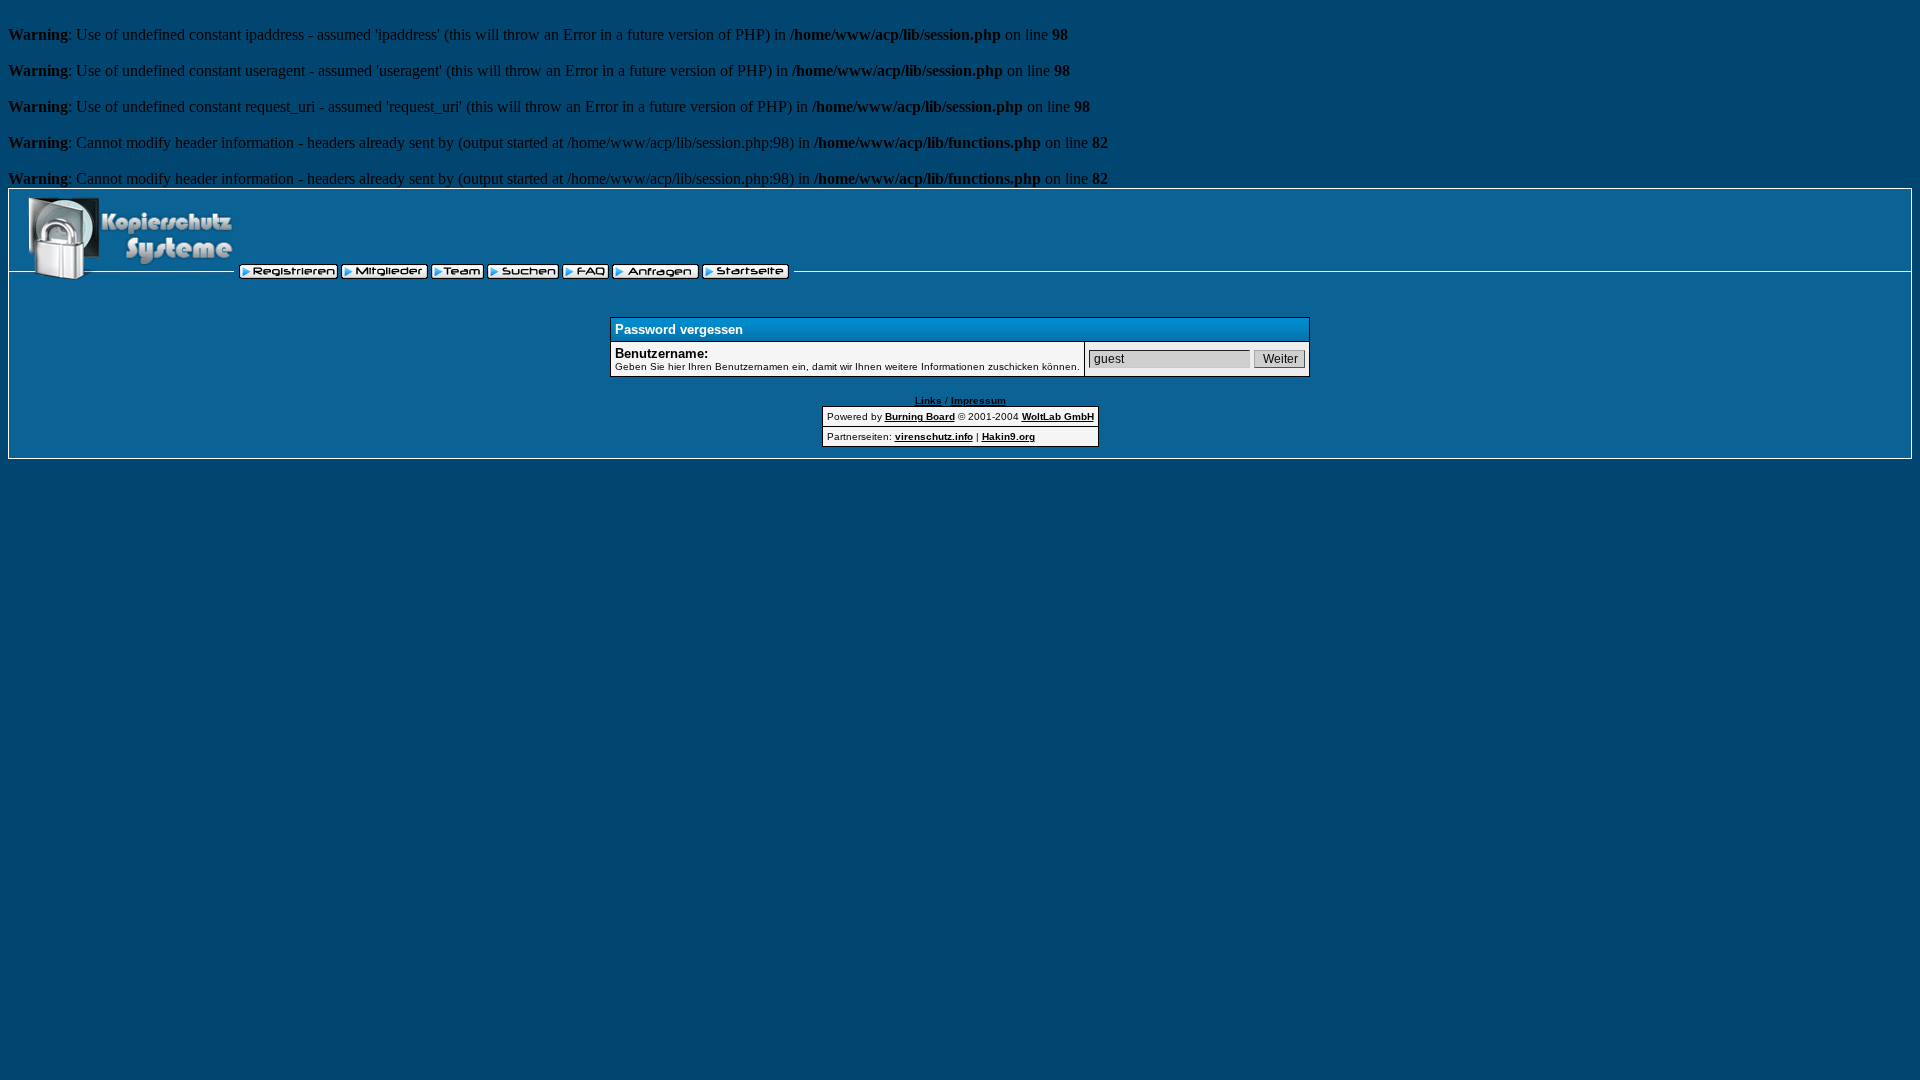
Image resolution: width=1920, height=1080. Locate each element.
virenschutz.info (934, 436)
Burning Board (920, 416)
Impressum (978, 400)
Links (928, 400)
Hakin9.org (1008, 436)
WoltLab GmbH (1058, 416)
